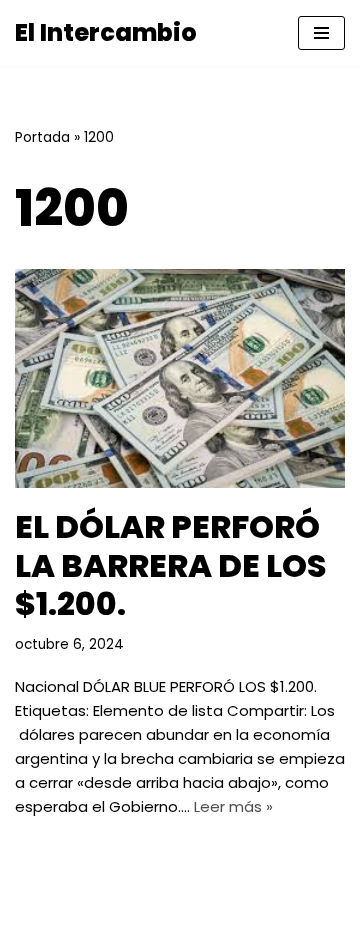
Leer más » (233, 806)
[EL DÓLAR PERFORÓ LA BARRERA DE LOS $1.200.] (180, 379)
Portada (42, 137)
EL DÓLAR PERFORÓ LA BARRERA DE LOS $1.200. (171, 565)
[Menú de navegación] (321, 33)
